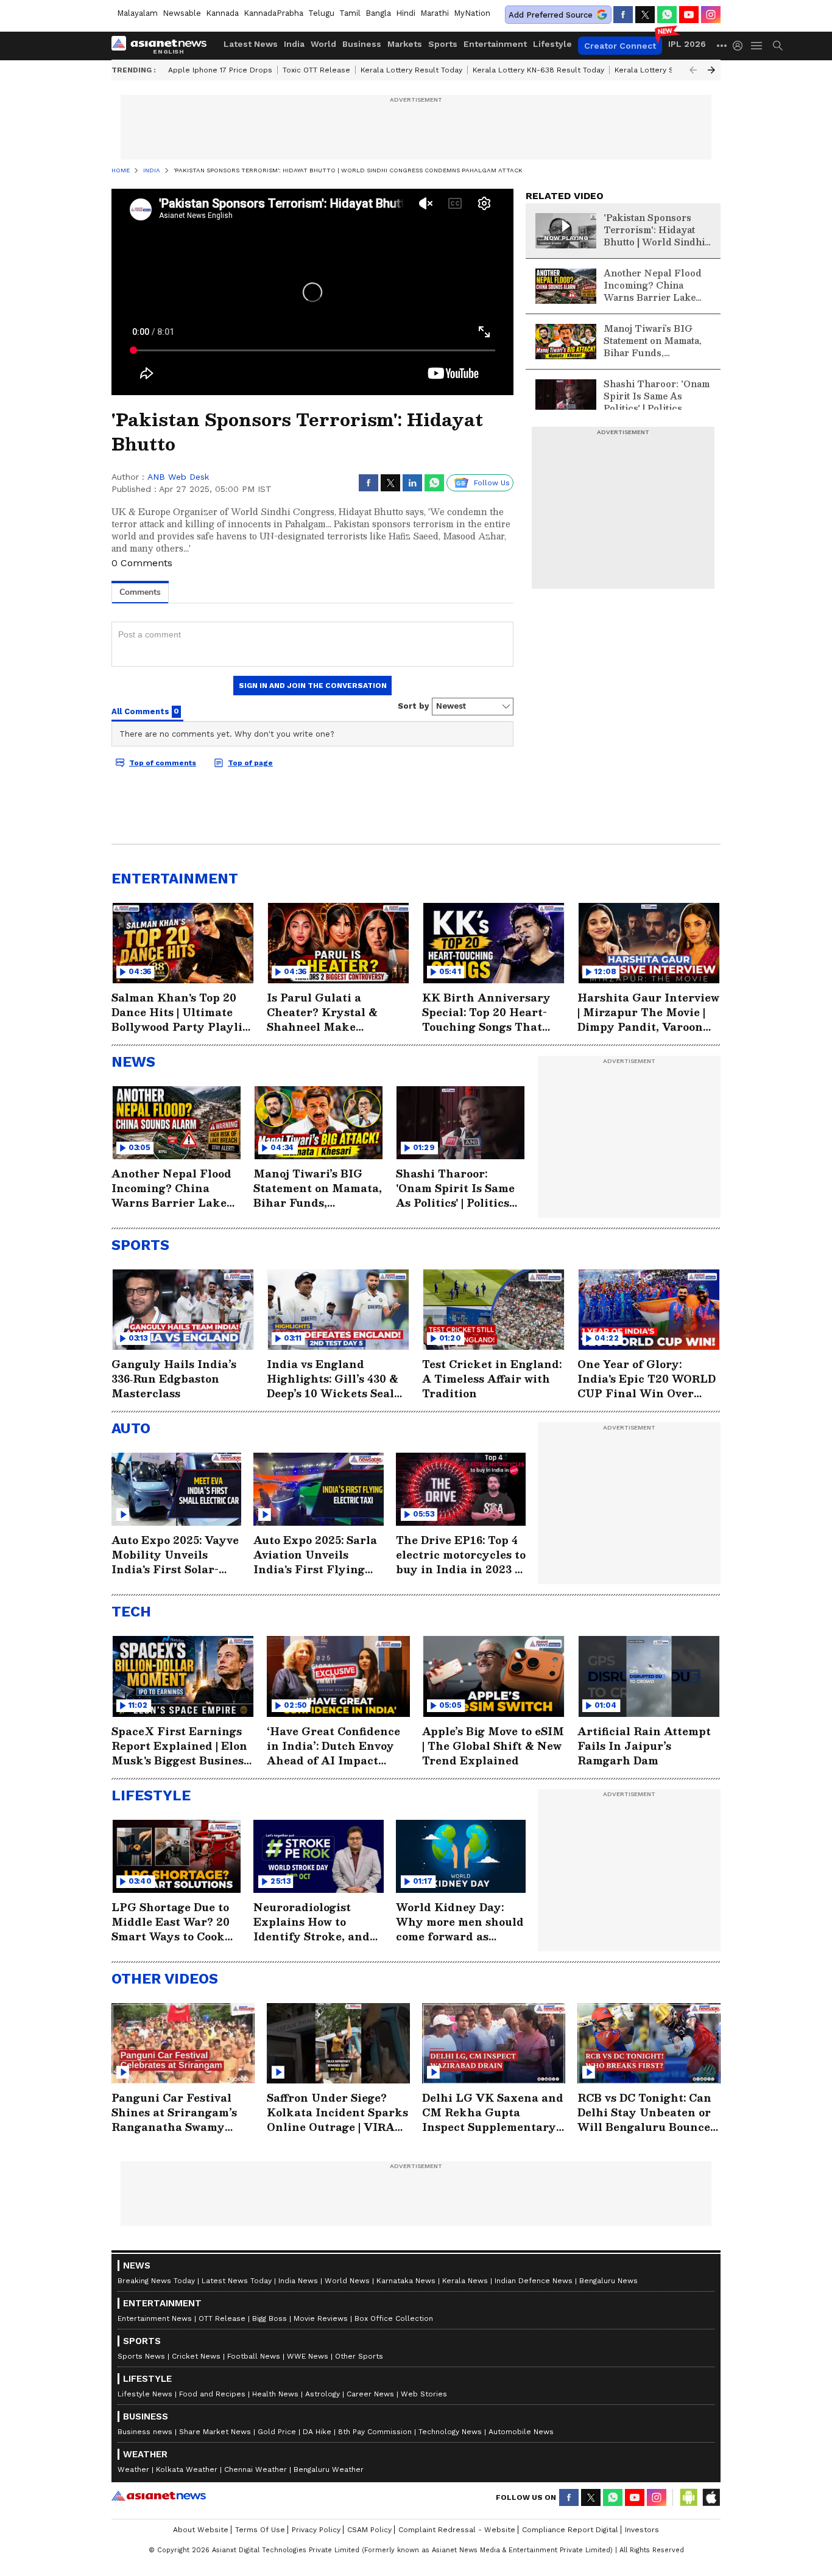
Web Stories (424, 2394)
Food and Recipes (212, 2394)
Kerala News (465, 2281)
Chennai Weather (256, 2469)
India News (298, 2281)
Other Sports (359, 2356)
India (294, 44)
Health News (275, 2394)
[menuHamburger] (757, 46)
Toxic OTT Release (316, 70)
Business (362, 44)
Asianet (159, 2496)
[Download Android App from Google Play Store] (689, 2497)
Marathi (435, 13)
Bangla (378, 13)
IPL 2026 (687, 44)
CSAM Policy (369, 2530)
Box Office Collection (394, 2318)
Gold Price (277, 2432)
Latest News (251, 44)
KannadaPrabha (273, 13)
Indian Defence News (534, 2281)
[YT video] (689, 15)
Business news (145, 2432)
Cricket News (196, 2356)
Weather (133, 2469)
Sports (443, 44)
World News (347, 2281)
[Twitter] (645, 15)
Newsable (182, 13)
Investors (642, 2530)
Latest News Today (237, 2281)
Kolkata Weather (187, 2469)
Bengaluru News (608, 2281)
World (323, 44)
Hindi (406, 13)
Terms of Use (260, 2530)
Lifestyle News (145, 2394)
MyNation (472, 13)
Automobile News (521, 2432)
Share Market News (215, 2432)
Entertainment (495, 44)
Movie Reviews (321, 2318)
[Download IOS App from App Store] (711, 2497)
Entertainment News (155, 2318)
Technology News (450, 2432)
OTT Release (222, 2318)
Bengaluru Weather (329, 2469)
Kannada (222, 13)
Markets (405, 44)
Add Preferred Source (551, 15)
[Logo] (163, 46)
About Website (201, 2530)
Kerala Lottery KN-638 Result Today (538, 70)
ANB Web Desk (178, 477)
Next (711, 70)
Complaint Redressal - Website (457, 2530)
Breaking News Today (156, 2281)
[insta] (711, 15)
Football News (254, 2356)
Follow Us (492, 483)
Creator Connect (620, 46)
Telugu (321, 13)
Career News (370, 2394)
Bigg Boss (270, 2318)
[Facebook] (623, 15)
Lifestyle (552, 44)
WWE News (308, 2356)
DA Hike (317, 2432)
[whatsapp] (667, 15)
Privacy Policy (316, 2530)
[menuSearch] (778, 46)
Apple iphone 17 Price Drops (220, 70)
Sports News (141, 2356)
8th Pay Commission (375, 2432)
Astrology (323, 2394)
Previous (693, 70)
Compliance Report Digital (570, 2530)
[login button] (741, 46)
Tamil (350, 13)
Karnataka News (406, 2281)
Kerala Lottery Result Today (411, 70)
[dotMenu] (722, 45)
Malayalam (137, 13)
